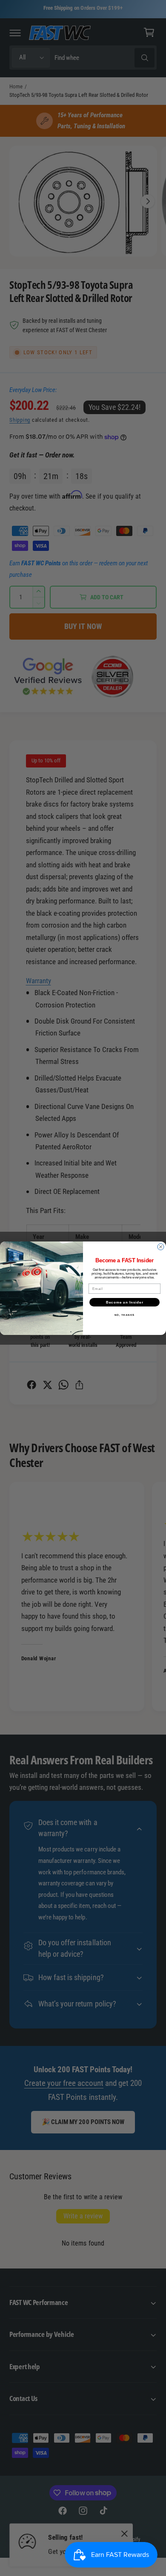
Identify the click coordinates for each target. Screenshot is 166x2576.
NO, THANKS (125, 1315)
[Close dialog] (161, 1247)
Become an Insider (125, 1302)
